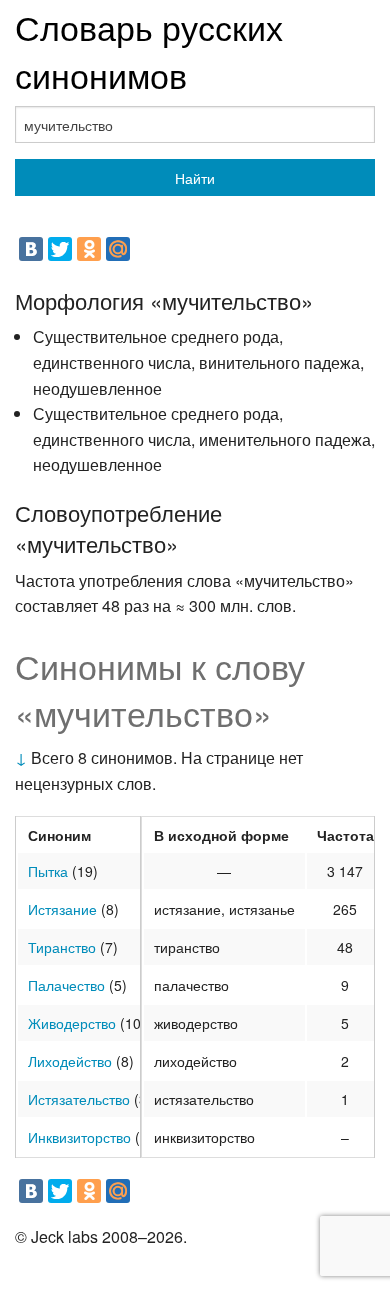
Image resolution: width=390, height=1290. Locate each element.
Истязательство (79, 1099)
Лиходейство (70, 1061)
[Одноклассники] (89, 249)
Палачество (66, 985)
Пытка (48, 871)
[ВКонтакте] (31, 249)
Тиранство (62, 947)
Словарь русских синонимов (149, 50)
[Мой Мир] (118, 249)
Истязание (62, 909)
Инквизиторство (79, 1137)
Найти (195, 178)
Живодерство (72, 1023)
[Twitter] (60, 249)
